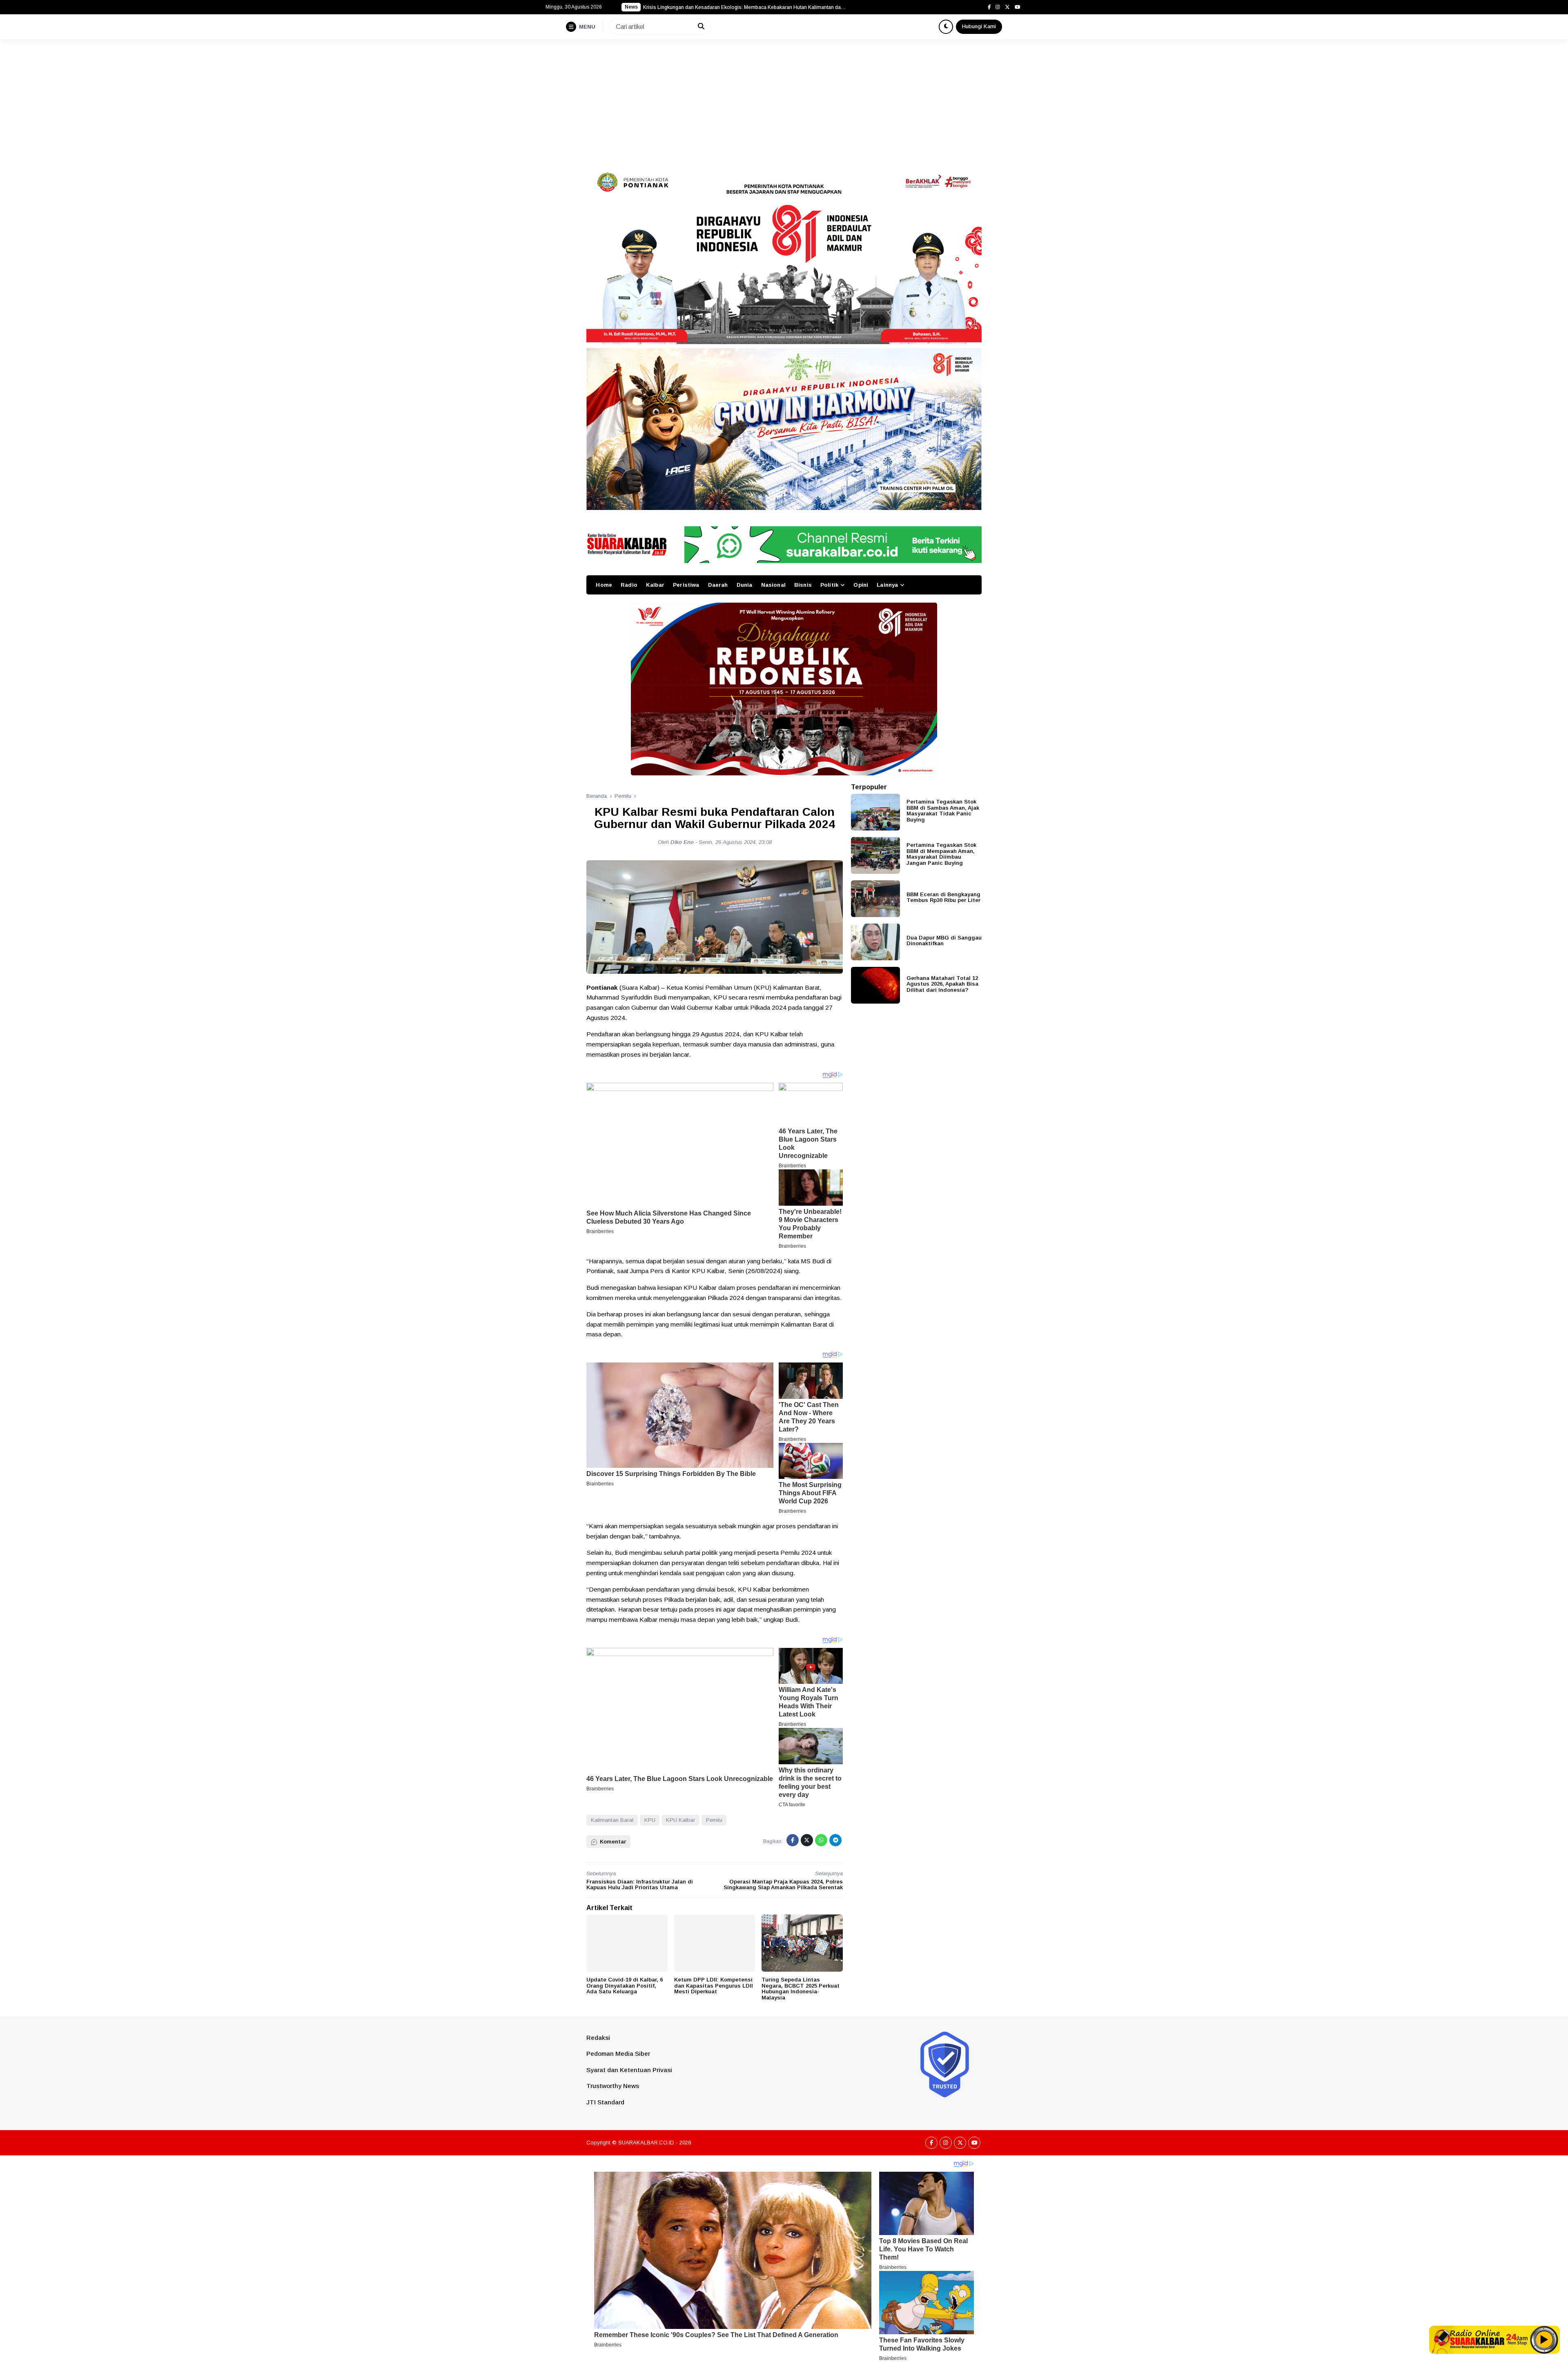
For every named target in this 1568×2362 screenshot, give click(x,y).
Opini (861, 585)
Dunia (745, 585)
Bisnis (803, 585)
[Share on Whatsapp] (821, 1840)
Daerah (718, 585)
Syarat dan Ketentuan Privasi (629, 2070)
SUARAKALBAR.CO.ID (646, 2143)
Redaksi (598, 2038)
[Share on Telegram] (835, 1840)
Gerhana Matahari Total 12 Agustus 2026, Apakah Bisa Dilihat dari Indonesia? (942, 984)
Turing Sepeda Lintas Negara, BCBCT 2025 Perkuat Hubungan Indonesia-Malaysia (801, 1989)
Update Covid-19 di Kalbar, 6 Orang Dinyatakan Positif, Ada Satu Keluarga (625, 1986)
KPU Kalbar (680, 1820)
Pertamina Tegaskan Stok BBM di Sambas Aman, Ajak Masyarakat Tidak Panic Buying (943, 811)
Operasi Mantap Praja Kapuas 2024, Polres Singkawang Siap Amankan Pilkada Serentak (783, 1885)
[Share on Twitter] (807, 1840)
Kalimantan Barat (612, 1820)
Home (604, 585)
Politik (829, 585)
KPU (650, 1820)
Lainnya (887, 585)
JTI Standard (605, 2102)
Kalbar (655, 585)
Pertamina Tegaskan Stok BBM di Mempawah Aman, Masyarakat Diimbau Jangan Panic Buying (941, 854)
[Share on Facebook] (793, 1840)
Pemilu (714, 1820)
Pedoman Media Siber (618, 2054)
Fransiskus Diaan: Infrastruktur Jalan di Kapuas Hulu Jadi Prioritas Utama (640, 1885)
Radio (629, 585)
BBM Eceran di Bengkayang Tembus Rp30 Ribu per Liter (943, 897)
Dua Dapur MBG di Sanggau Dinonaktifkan (944, 940)
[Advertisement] (784, 100)
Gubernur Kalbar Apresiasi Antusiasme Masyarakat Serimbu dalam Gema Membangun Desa (745, 7)
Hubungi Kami (979, 26)
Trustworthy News (613, 2086)
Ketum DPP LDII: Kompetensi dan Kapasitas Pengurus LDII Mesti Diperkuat (714, 1986)
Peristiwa (686, 585)
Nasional (773, 585)
